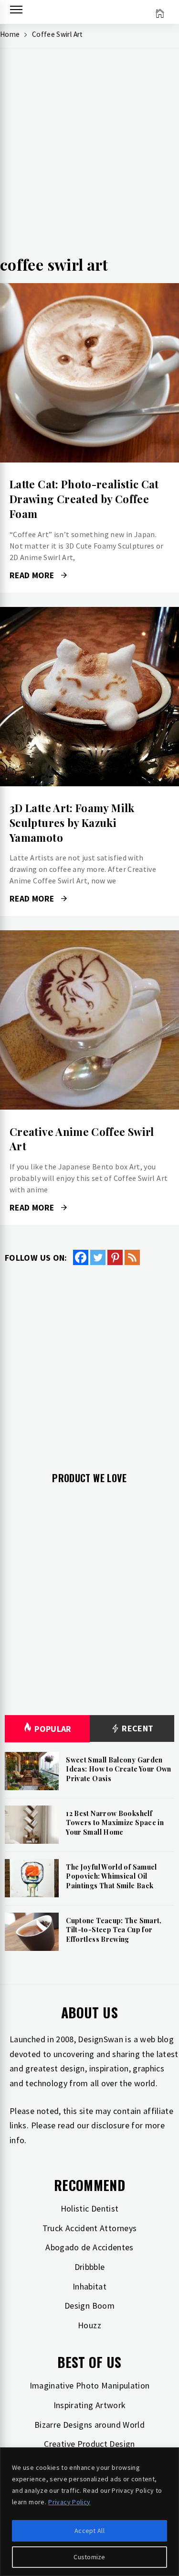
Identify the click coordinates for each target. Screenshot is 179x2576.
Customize (89, 2557)
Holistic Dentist (90, 2208)
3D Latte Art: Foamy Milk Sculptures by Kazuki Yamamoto (72, 823)
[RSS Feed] (132, 1257)
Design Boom (89, 2306)
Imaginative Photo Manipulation (90, 2385)
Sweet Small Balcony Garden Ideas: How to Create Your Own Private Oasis (118, 1769)
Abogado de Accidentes (89, 2247)
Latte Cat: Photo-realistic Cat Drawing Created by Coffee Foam (84, 499)
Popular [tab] (53, 1729)
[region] (89, 2512)
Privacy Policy (69, 2502)
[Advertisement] (89, 155)
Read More (89, 373)
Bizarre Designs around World (89, 2425)
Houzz (89, 2325)
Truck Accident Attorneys (90, 2228)
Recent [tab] (137, 1728)
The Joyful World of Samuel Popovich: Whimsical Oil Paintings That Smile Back (111, 1876)
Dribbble (90, 2267)
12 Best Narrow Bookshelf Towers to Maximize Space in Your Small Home (115, 1823)
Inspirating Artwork (90, 2405)
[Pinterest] (115, 1257)
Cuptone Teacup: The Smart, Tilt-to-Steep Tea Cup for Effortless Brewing (114, 1930)
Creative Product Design (89, 2444)
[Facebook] (81, 1257)
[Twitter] (98, 1257)
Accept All (89, 2531)
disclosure (110, 2125)
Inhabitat (89, 2286)
